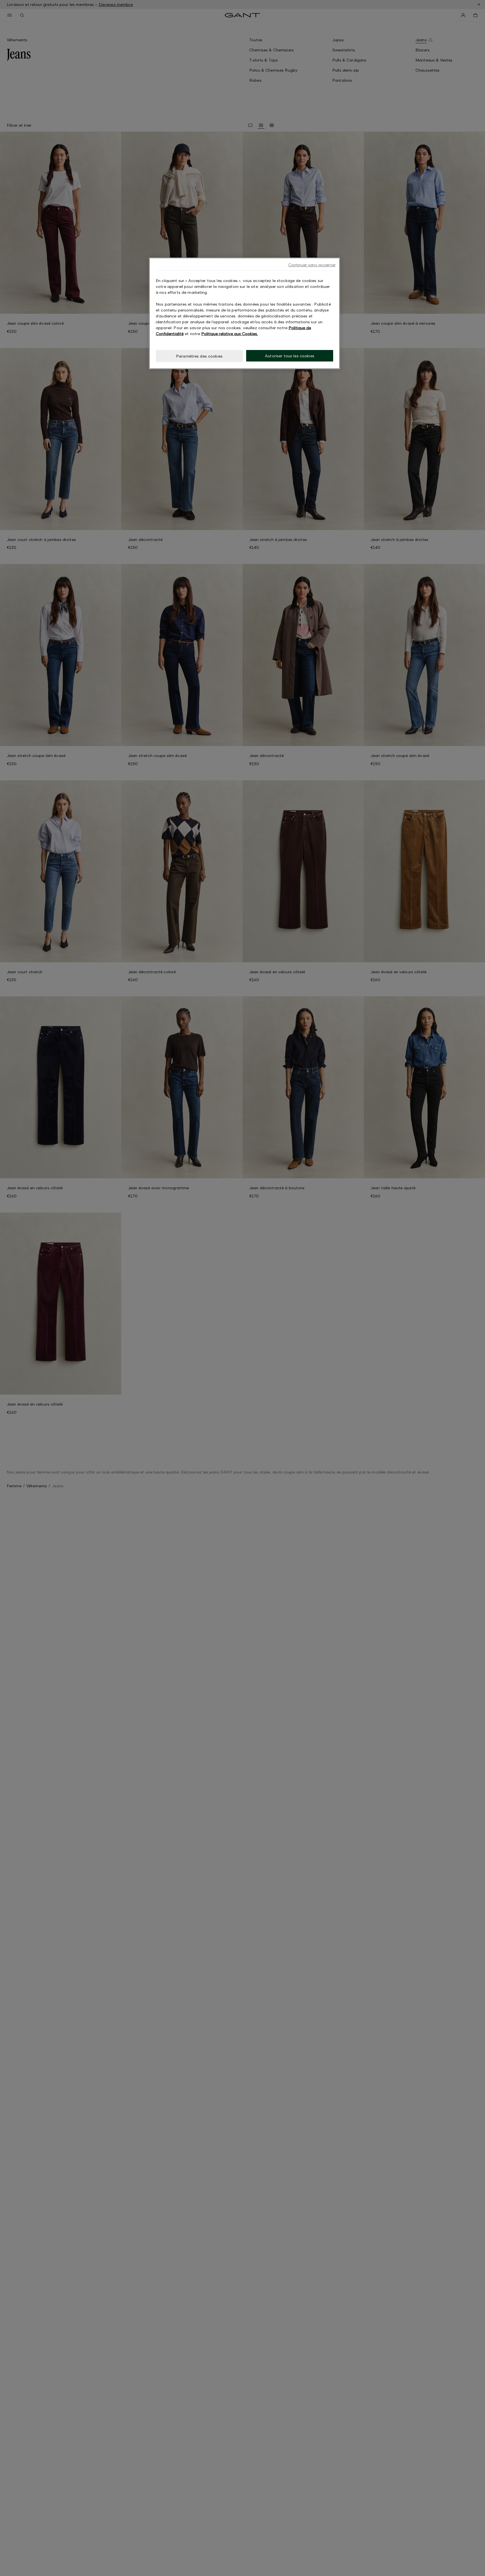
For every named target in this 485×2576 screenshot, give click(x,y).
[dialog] (244, 313)
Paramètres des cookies (199, 356)
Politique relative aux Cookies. (230, 334)
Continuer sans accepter (312, 265)
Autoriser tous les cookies (290, 356)
